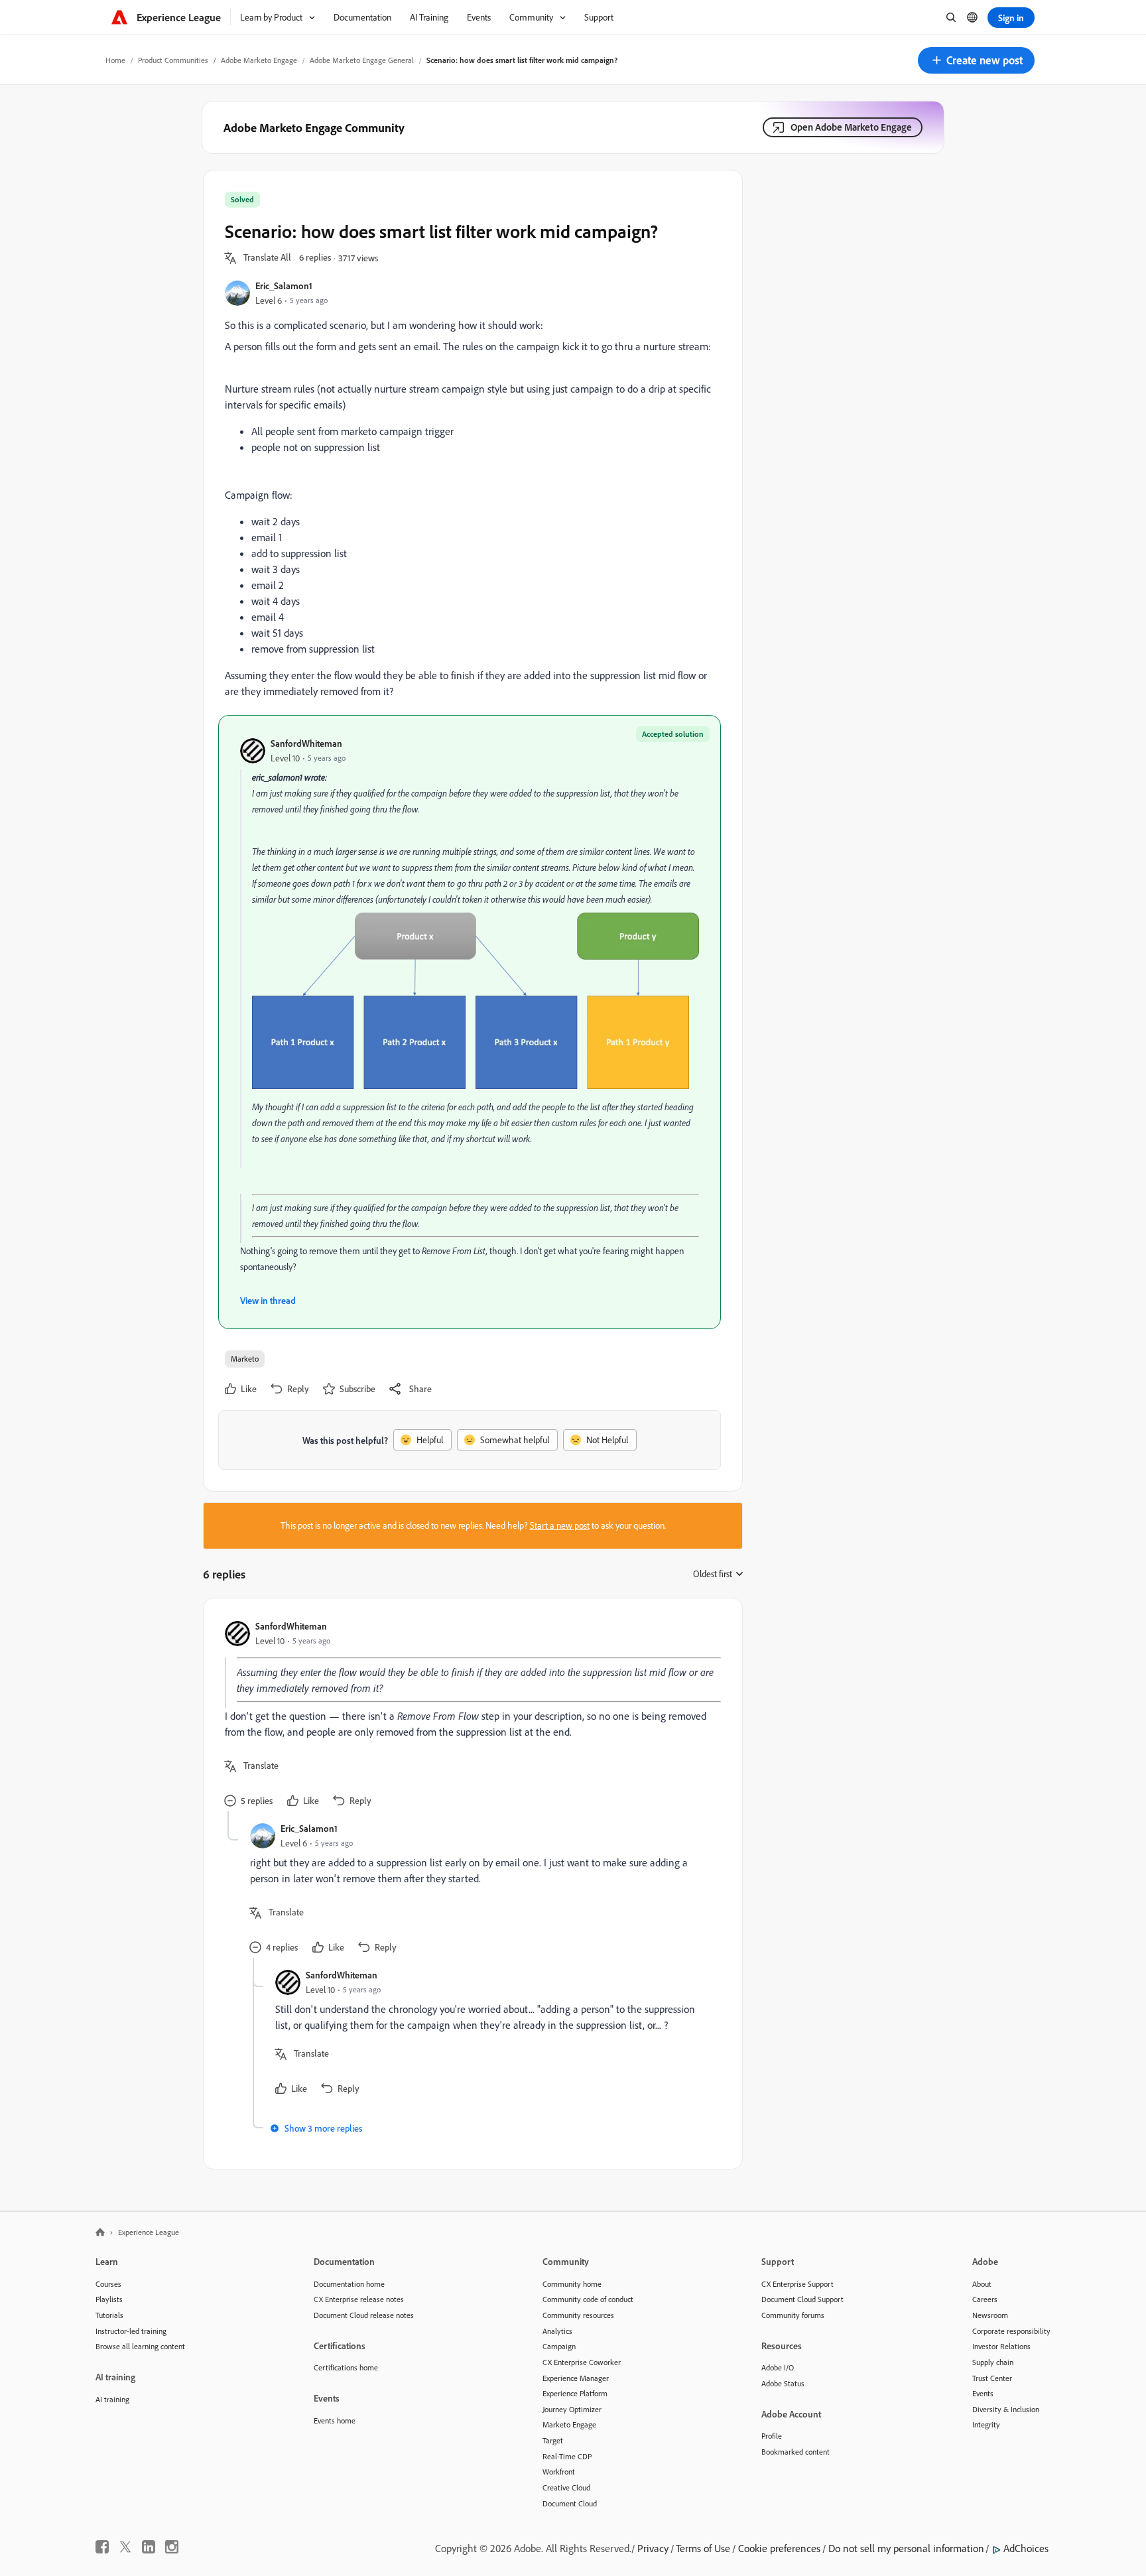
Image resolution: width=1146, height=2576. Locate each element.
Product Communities (173, 60)
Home (115, 60)
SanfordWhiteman (306, 743)
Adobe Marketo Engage (259, 60)
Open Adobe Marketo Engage (851, 127)
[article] (470, 1715)
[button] (976, 60)
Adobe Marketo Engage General (362, 60)
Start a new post (560, 1525)
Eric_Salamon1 (284, 286)
